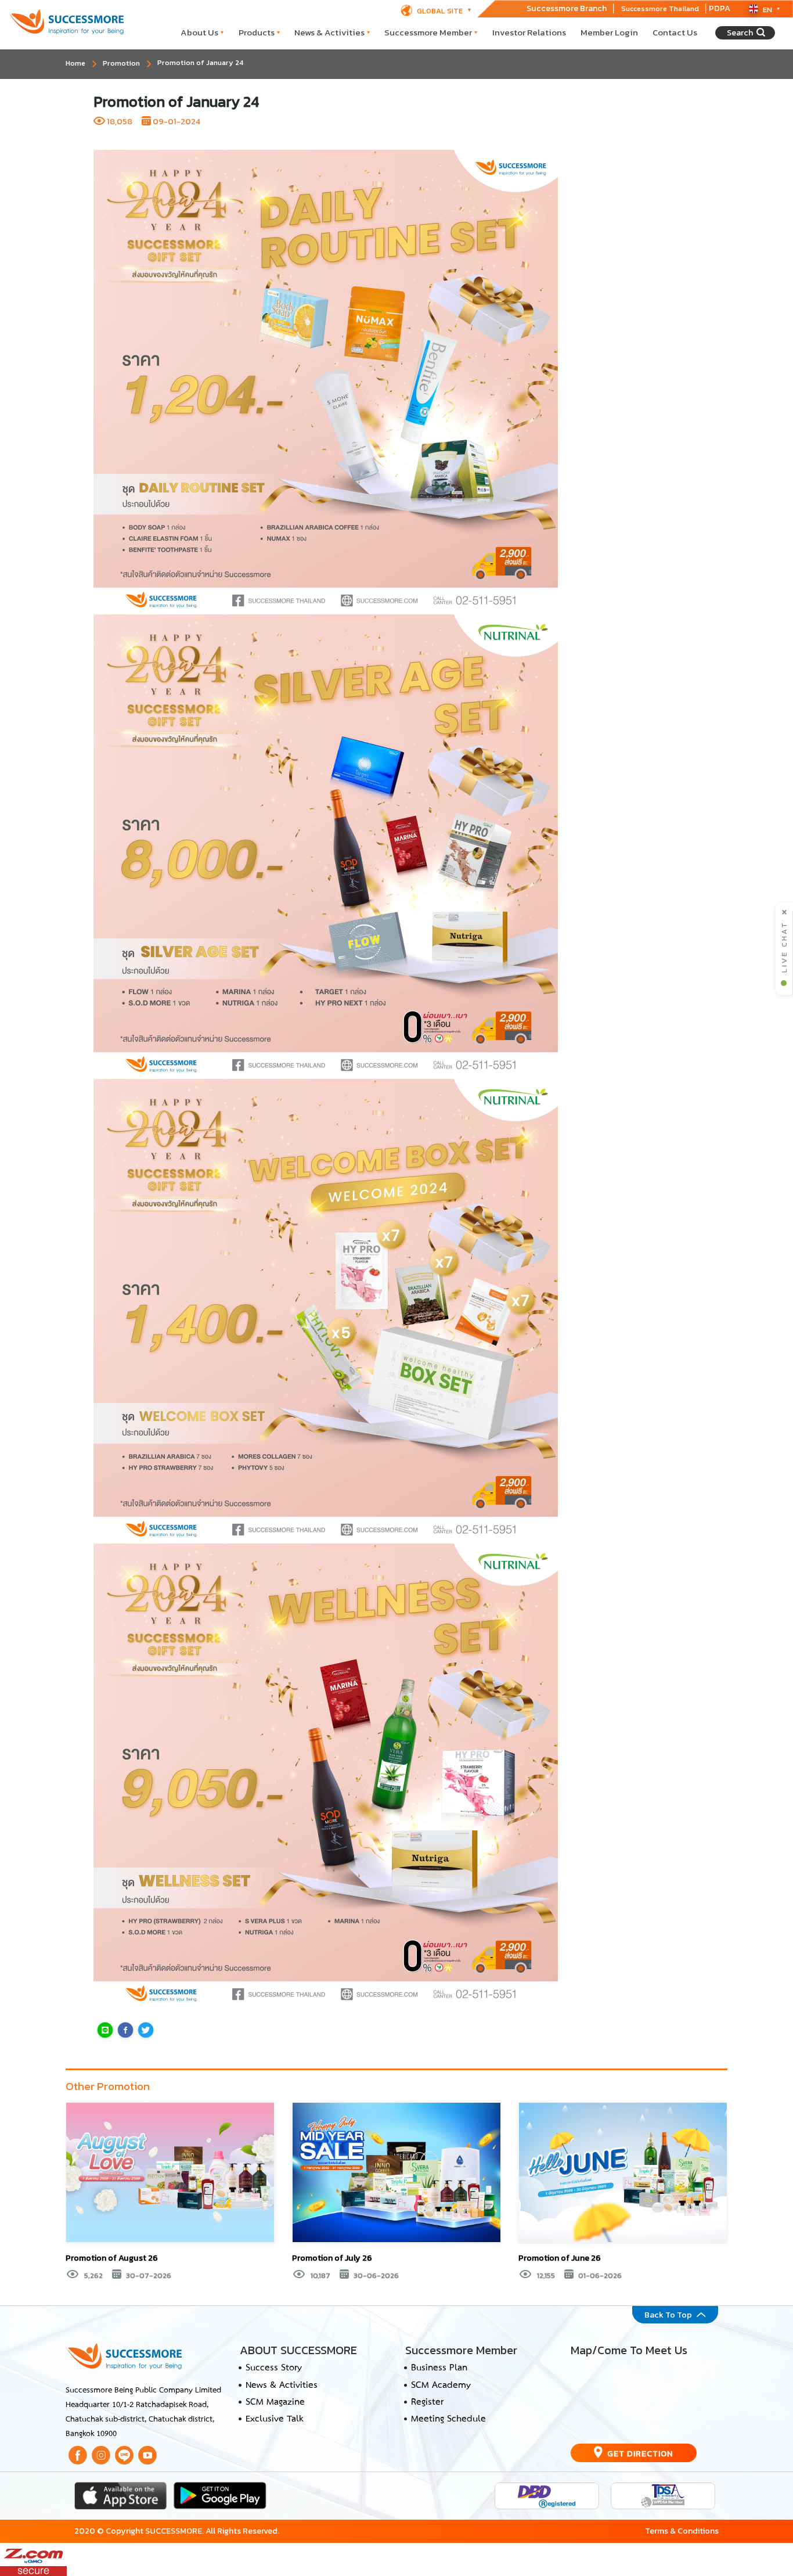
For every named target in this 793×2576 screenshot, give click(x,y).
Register (427, 2402)
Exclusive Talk (274, 2419)
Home (75, 63)
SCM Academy (441, 2386)
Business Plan (439, 2368)
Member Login (609, 32)
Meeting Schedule (448, 2419)
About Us (199, 32)
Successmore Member (428, 32)
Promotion (121, 63)
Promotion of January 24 (200, 62)
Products (257, 32)
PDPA (720, 8)
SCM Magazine (275, 2402)
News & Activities (329, 32)
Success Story (274, 2368)
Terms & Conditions (682, 2531)
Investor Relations (529, 32)
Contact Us (675, 32)
